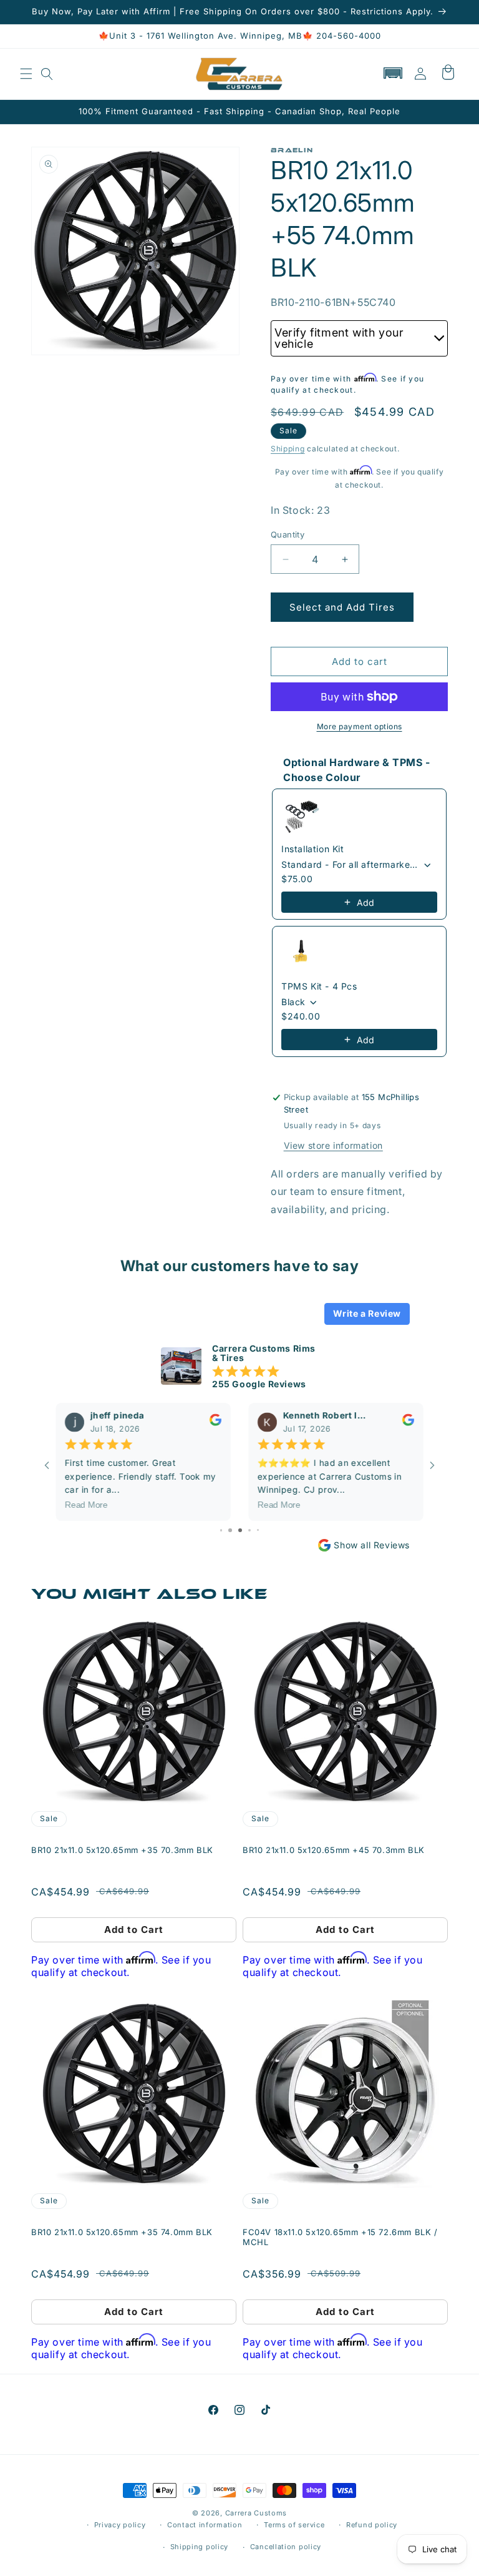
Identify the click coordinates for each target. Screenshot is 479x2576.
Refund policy (372, 2525)
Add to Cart (134, 1930)
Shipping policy (200, 2547)
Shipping (288, 449)
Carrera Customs (256, 2513)
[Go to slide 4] (221, 1530)
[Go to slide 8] (259, 1530)
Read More (86, 1505)
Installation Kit (313, 849)
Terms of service (294, 2525)
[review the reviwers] (215, 1423)
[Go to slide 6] (240, 1530)
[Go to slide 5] (230, 1530)
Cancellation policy (286, 2547)
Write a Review (367, 1313)
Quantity (288, 534)
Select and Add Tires (342, 607)
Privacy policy (120, 2525)
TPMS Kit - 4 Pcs (319, 986)
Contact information (205, 2525)
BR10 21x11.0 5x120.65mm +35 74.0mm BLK (122, 2232)
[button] (26, 74)
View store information (333, 1145)
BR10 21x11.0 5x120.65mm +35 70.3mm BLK (122, 1850)
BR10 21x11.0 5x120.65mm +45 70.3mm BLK (334, 1850)
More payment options (360, 726)
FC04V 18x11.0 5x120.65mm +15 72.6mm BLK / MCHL (340, 2237)
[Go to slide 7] (250, 1530)
